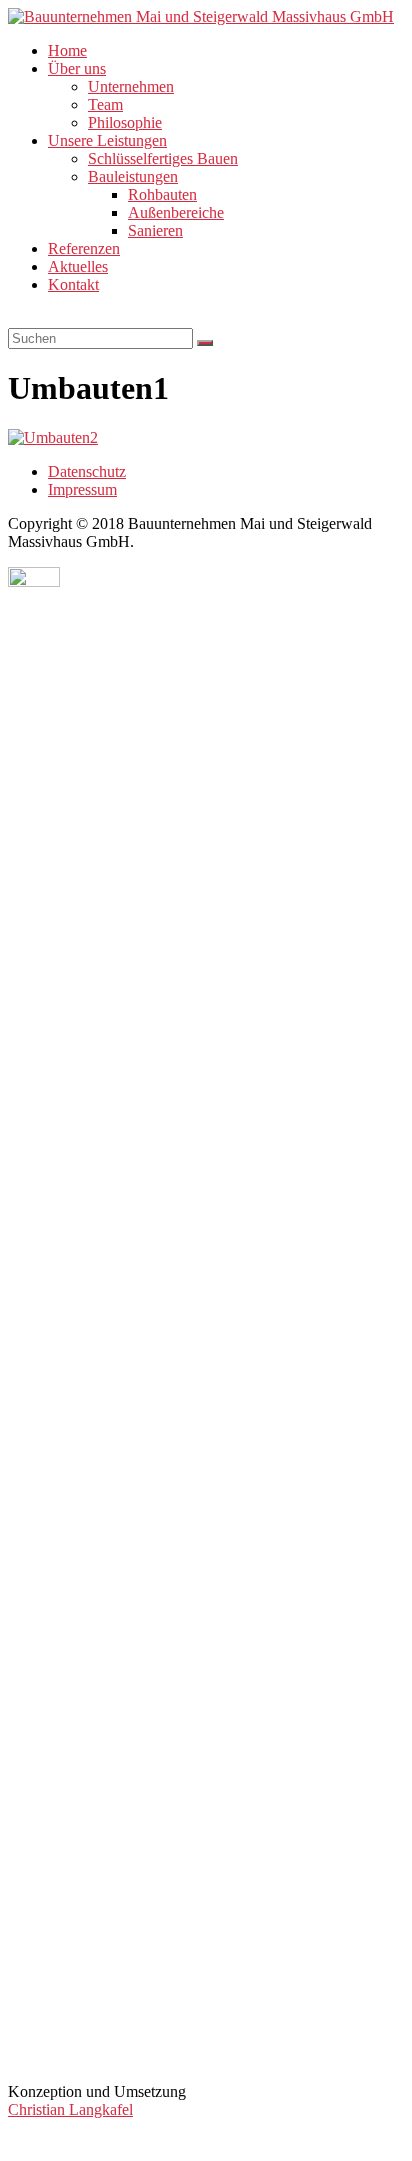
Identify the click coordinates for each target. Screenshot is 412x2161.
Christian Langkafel (70, 2109)
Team (105, 104)
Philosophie (125, 122)
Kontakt (73, 284)
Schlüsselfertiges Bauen (163, 158)
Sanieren (155, 230)
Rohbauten (162, 194)
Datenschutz (87, 471)
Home (67, 50)
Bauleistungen (133, 176)
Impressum (82, 489)
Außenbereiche (176, 212)
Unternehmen (131, 86)
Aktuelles (78, 266)
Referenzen (84, 248)
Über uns (77, 68)
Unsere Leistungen (107, 140)
